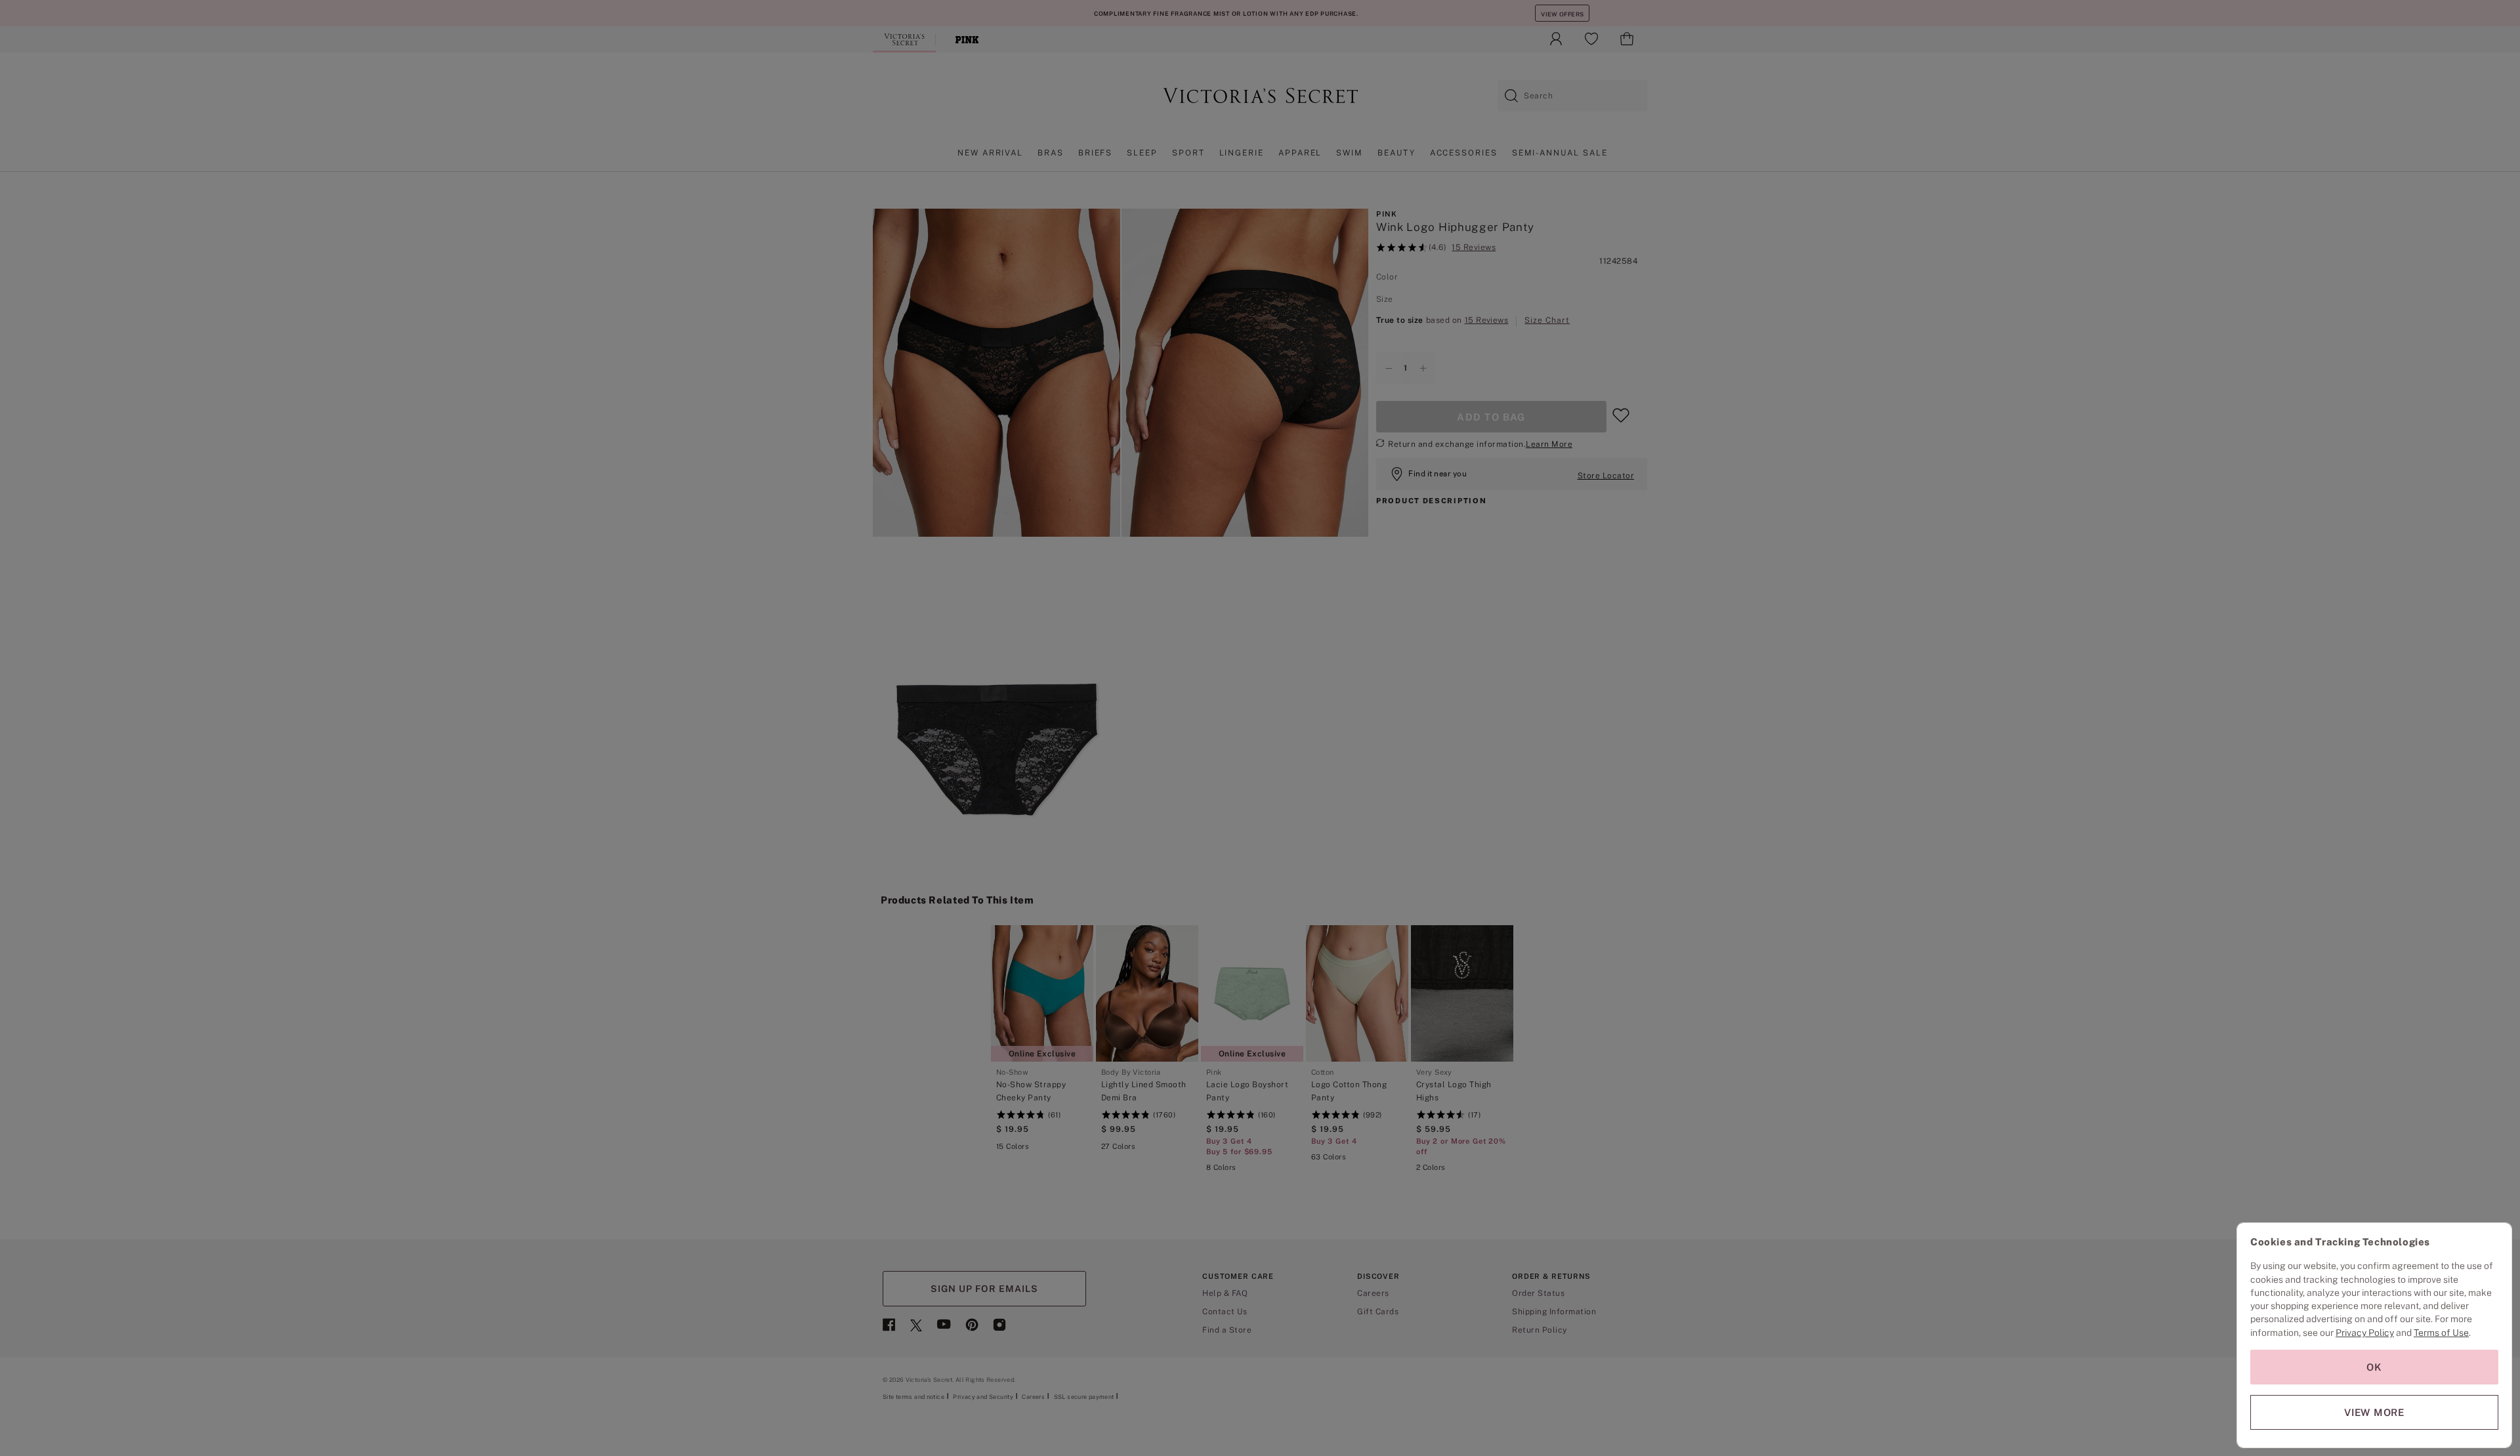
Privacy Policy (2365, 1333)
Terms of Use (2441, 1333)
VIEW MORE (2374, 1412)
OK (2374, 1367)
